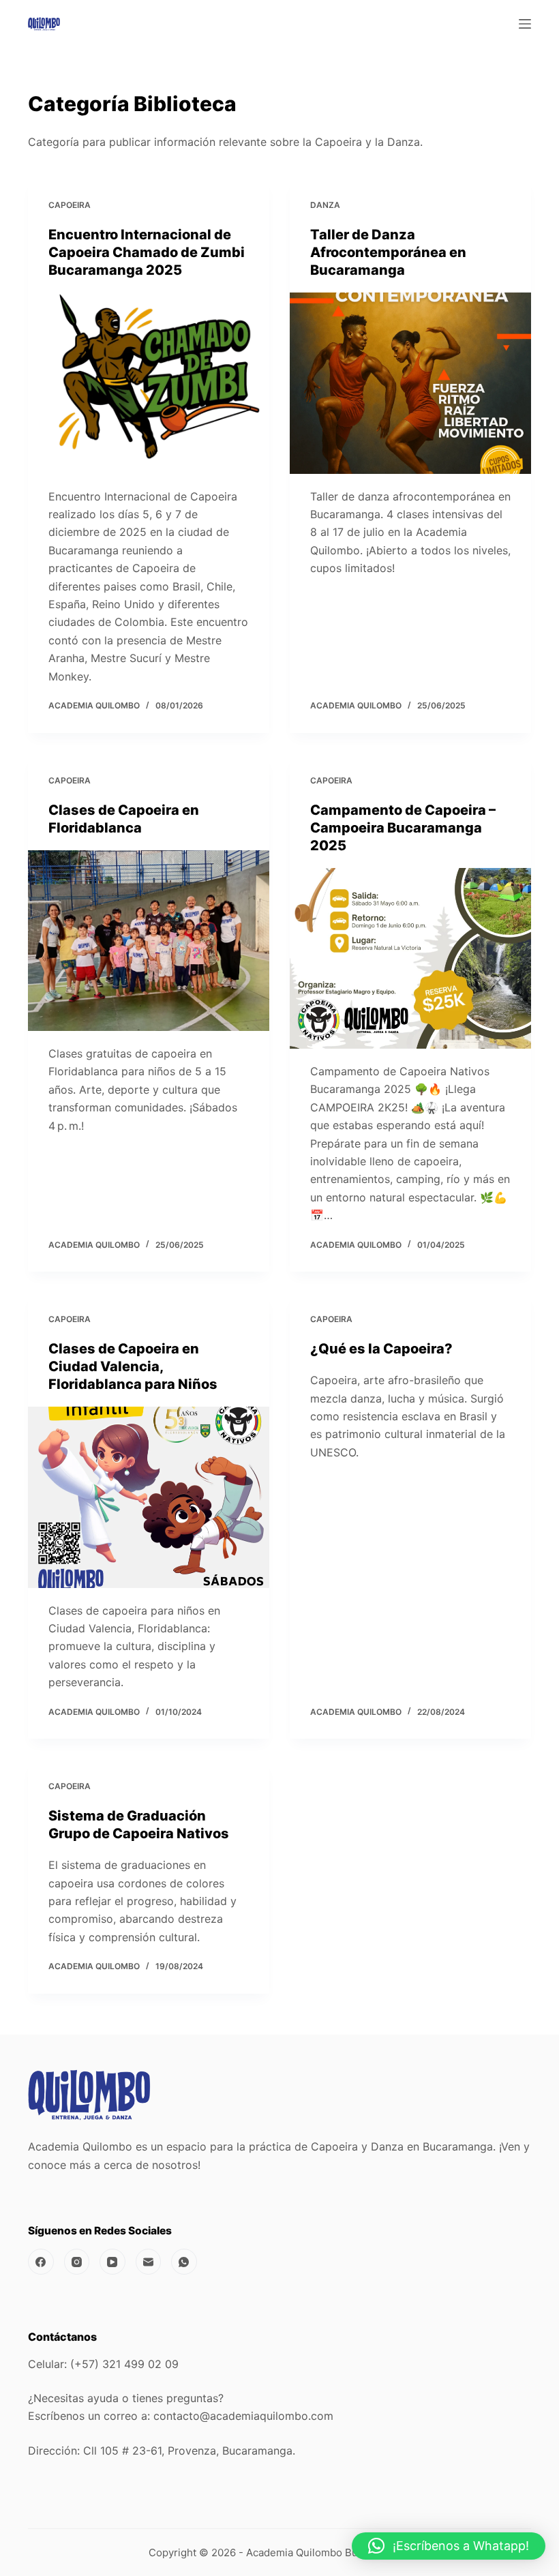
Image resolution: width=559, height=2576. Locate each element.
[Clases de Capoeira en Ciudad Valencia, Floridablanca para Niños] (149, 1497)
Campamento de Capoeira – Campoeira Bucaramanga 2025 (403, 828)
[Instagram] (77, 2262)
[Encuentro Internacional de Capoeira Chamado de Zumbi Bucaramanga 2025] (149, 383)
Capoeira (70, 205)
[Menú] (525, 24)
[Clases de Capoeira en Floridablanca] (149, 941)
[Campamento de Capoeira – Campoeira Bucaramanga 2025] (410, 959)
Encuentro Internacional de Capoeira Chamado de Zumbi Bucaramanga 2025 (147, 252)
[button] (449, 2546)
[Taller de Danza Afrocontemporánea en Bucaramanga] (410, 383)
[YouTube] (112, 2262)
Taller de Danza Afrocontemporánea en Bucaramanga (388, 252)
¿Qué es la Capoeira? (381, 1349)
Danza (325, 205)
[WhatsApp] (184, 2262)
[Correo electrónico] (149, 2262)
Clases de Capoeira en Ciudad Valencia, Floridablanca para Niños (133, 1366)
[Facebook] (41, 2262)
